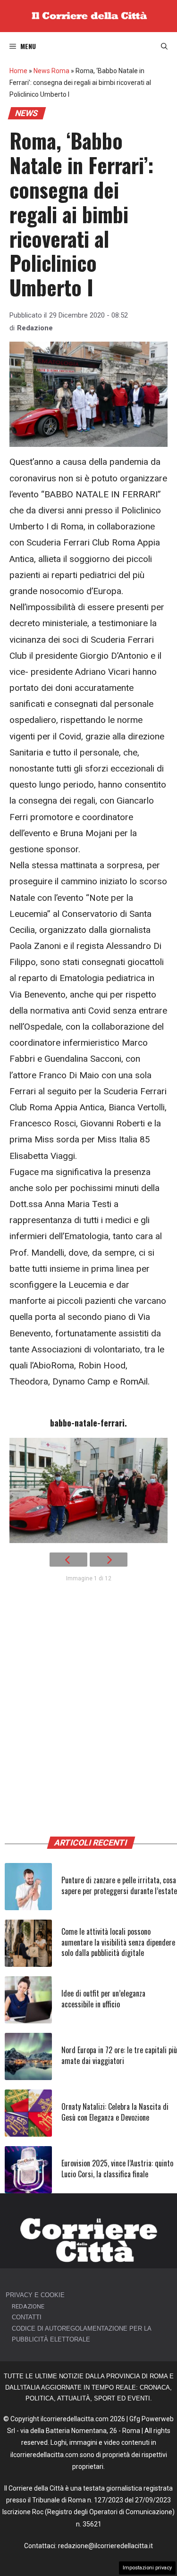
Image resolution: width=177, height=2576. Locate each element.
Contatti (27, 2317)
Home (18, 71)
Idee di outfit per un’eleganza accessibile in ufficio (103, 1998)
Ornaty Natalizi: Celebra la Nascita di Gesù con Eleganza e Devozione (115, 2112)
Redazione (35, 328)
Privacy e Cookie (35, 2295)
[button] (164, 46)
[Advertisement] (88, 1705)
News (27, 113)
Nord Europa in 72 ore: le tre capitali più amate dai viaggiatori (119, 2055)
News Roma (51, 71)
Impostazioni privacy (147, 2568)
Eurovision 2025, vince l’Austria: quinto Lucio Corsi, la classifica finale (117, 2168)
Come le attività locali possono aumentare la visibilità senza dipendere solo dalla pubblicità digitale (118, 1942)
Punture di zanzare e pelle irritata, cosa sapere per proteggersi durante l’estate (119, 1885)
